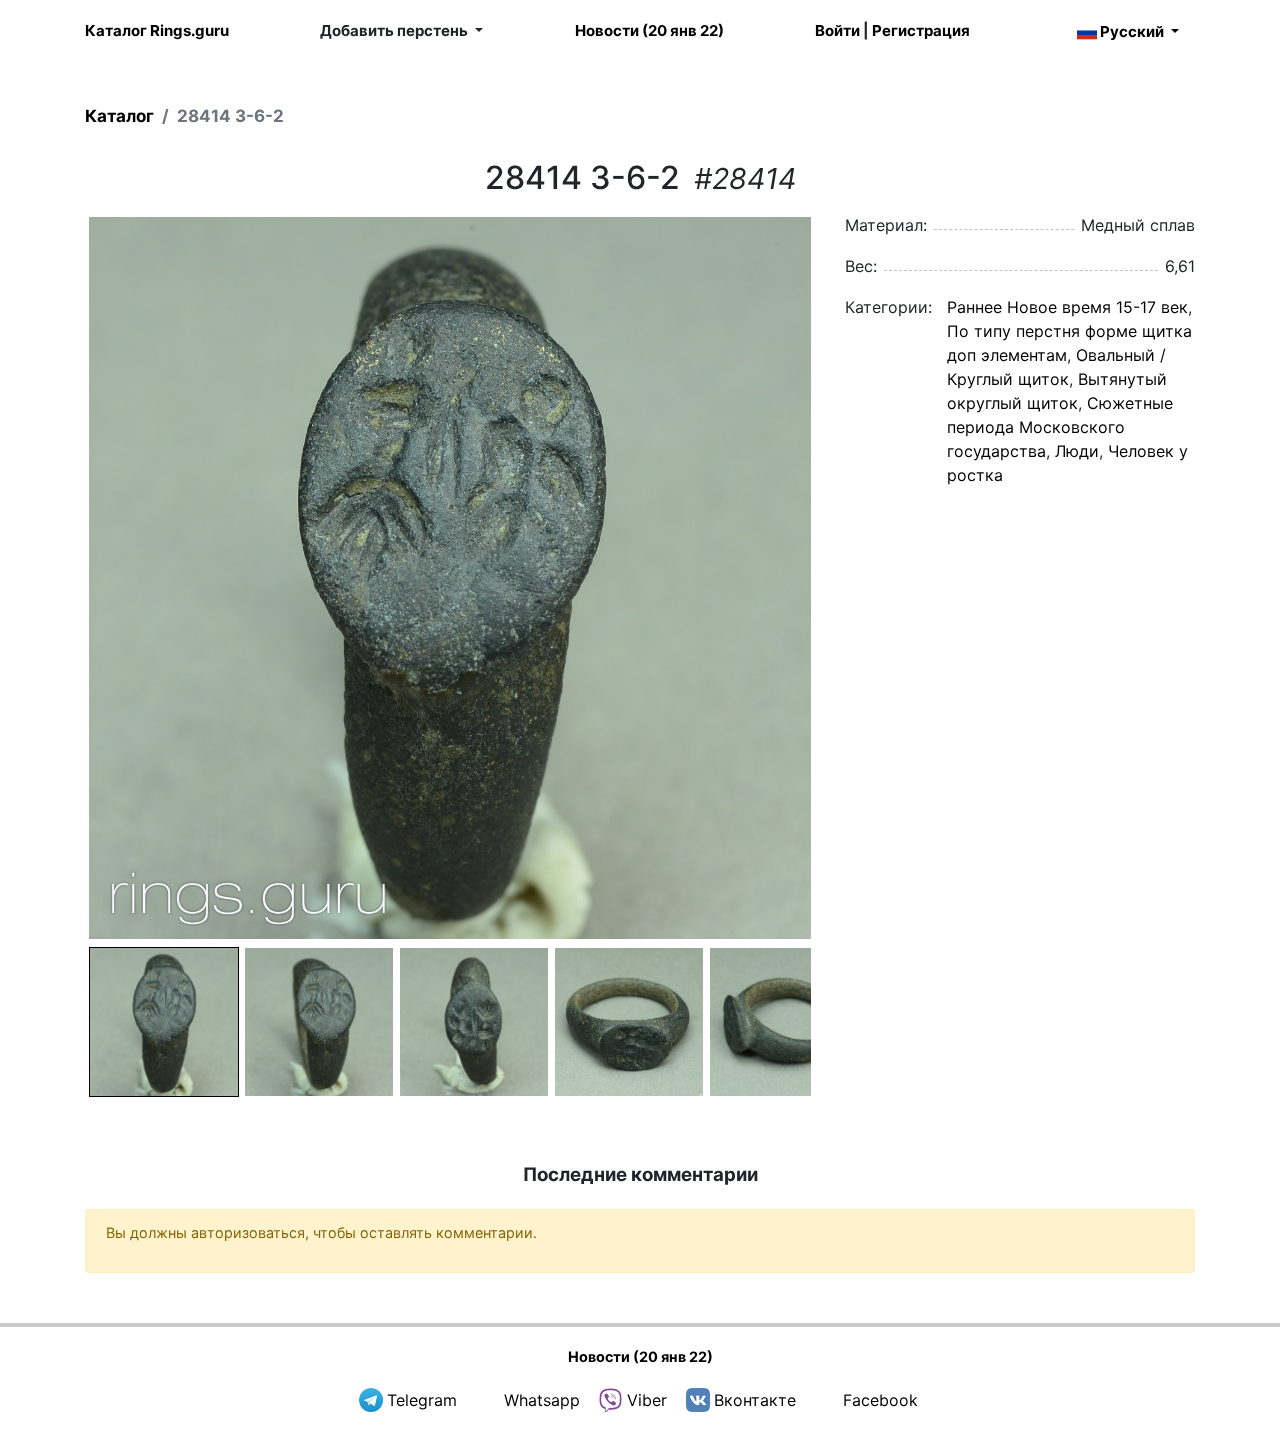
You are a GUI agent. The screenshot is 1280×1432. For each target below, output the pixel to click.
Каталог (119, 116)
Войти (837, 30)
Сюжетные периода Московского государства (1060, 427)
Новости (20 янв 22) (649, 30)
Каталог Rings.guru (157, 30)
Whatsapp (542, 1400)
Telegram (422, 1400)
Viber (647, 1400)
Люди (1077, 451)
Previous (59, 578)
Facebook (880, 1400)
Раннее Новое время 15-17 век (1067, 307)
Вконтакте (755, 1400)
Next (841, 578)
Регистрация (921, 30)
